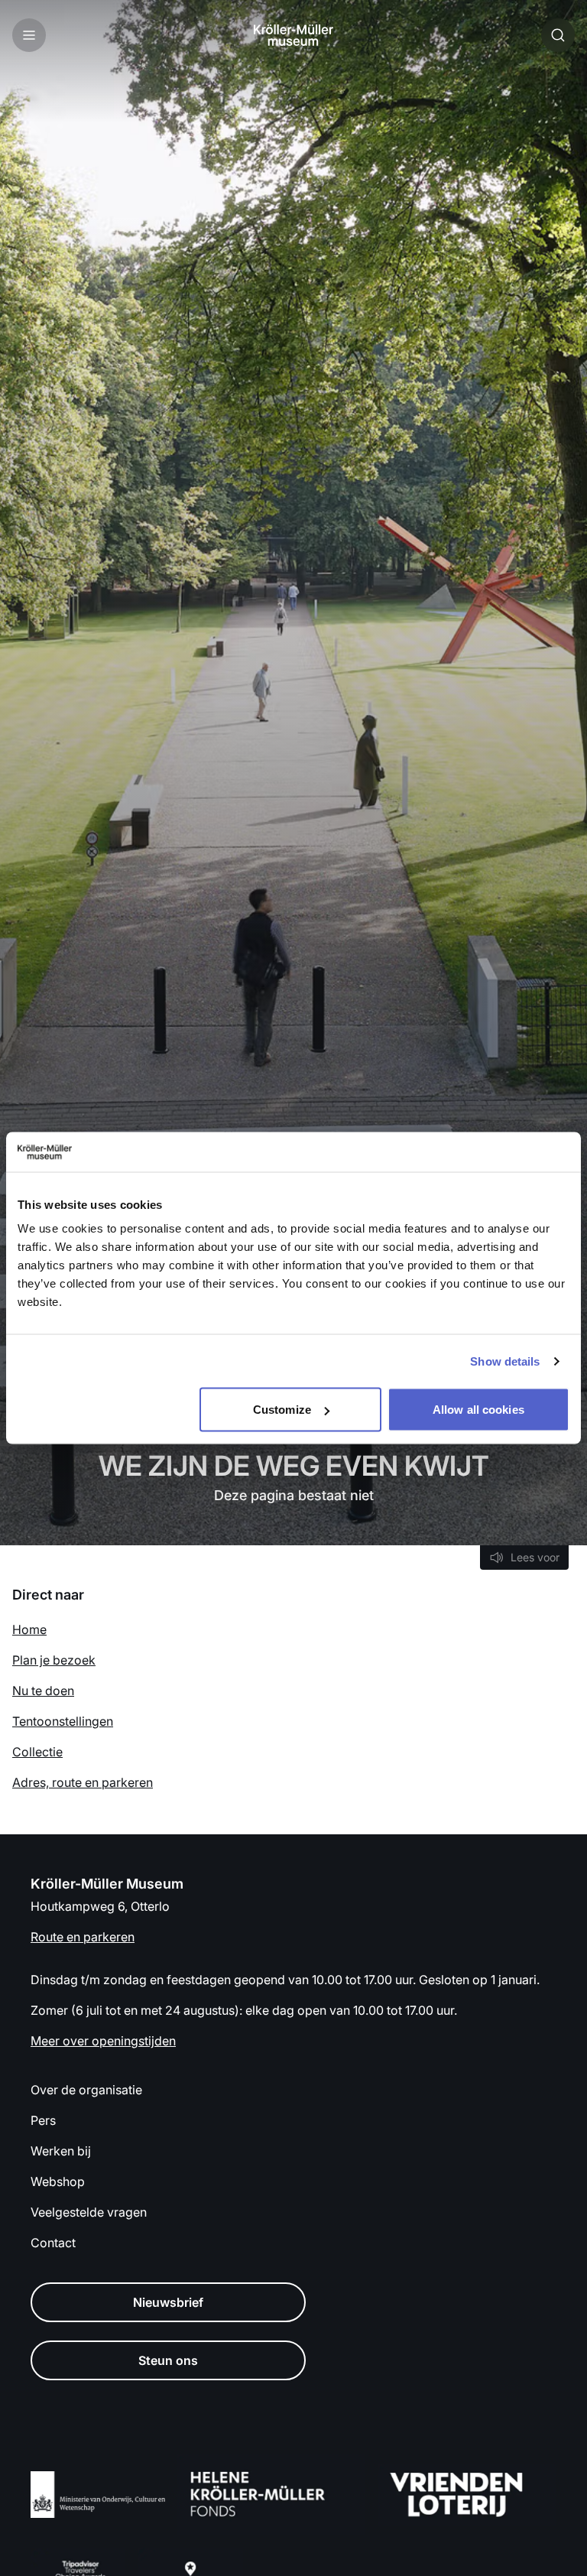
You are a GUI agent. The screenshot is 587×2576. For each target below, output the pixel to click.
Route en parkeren (83, 1937)
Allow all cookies (478, 1410)
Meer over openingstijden (103, 2041)
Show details (505, 1361)
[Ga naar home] (293, 35)
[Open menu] (29, 35)
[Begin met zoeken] (558, 35)
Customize (282, 1410)
